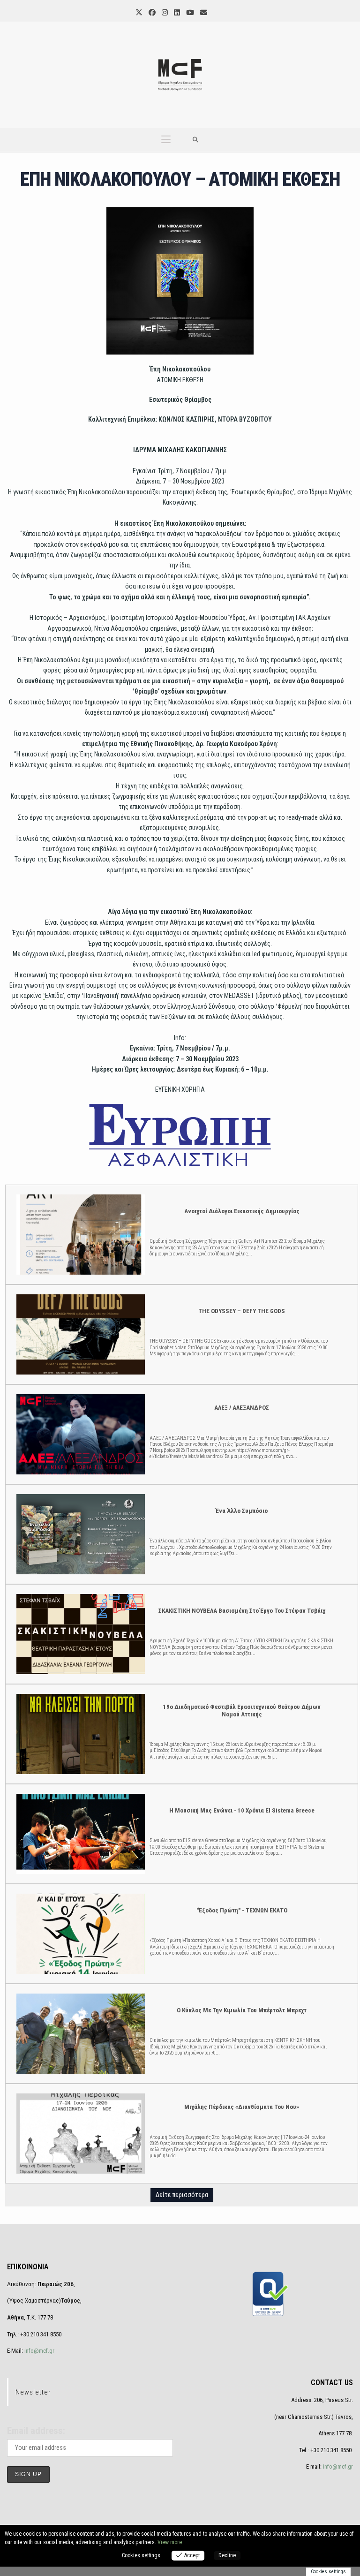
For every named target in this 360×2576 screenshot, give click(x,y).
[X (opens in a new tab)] (138, 13)
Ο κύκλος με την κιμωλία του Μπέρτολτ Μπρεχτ (80, 2033)
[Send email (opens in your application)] (203, 13)
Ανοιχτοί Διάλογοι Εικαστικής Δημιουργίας (80, 1234)
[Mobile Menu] (166, 140)
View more (170, 2542)
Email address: (36, 2431)
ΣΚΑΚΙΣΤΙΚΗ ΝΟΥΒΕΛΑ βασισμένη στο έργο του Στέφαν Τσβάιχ (80, 1634)
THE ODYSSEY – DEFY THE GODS (80, 1334)
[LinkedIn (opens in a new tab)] (176, 13)
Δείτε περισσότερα (182, 2195)
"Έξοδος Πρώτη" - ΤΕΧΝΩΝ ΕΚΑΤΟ (80, 1933)
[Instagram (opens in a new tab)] (164, 13)
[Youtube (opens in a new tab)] (189, 13)
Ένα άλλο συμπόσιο (80, 1534)
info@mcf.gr (39, 2351)
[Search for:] (196, 140)
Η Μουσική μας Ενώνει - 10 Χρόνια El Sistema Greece (80, 1833)
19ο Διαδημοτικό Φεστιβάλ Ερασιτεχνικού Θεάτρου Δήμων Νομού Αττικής (80, 1734)
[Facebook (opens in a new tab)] (151, 13)
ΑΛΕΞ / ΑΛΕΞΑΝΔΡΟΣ (80, 1434)
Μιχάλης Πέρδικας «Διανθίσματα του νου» (80, 2133)
